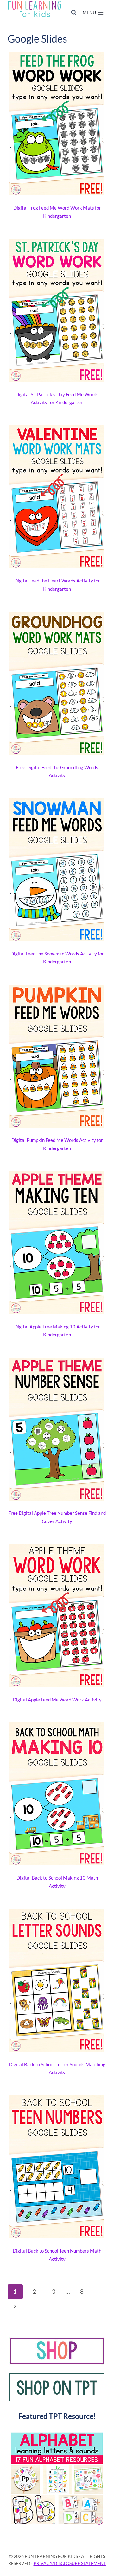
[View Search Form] (74, 13)
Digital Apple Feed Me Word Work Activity (57, 1700)
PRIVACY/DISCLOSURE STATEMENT (70, 2563)
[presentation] (57, 125)
